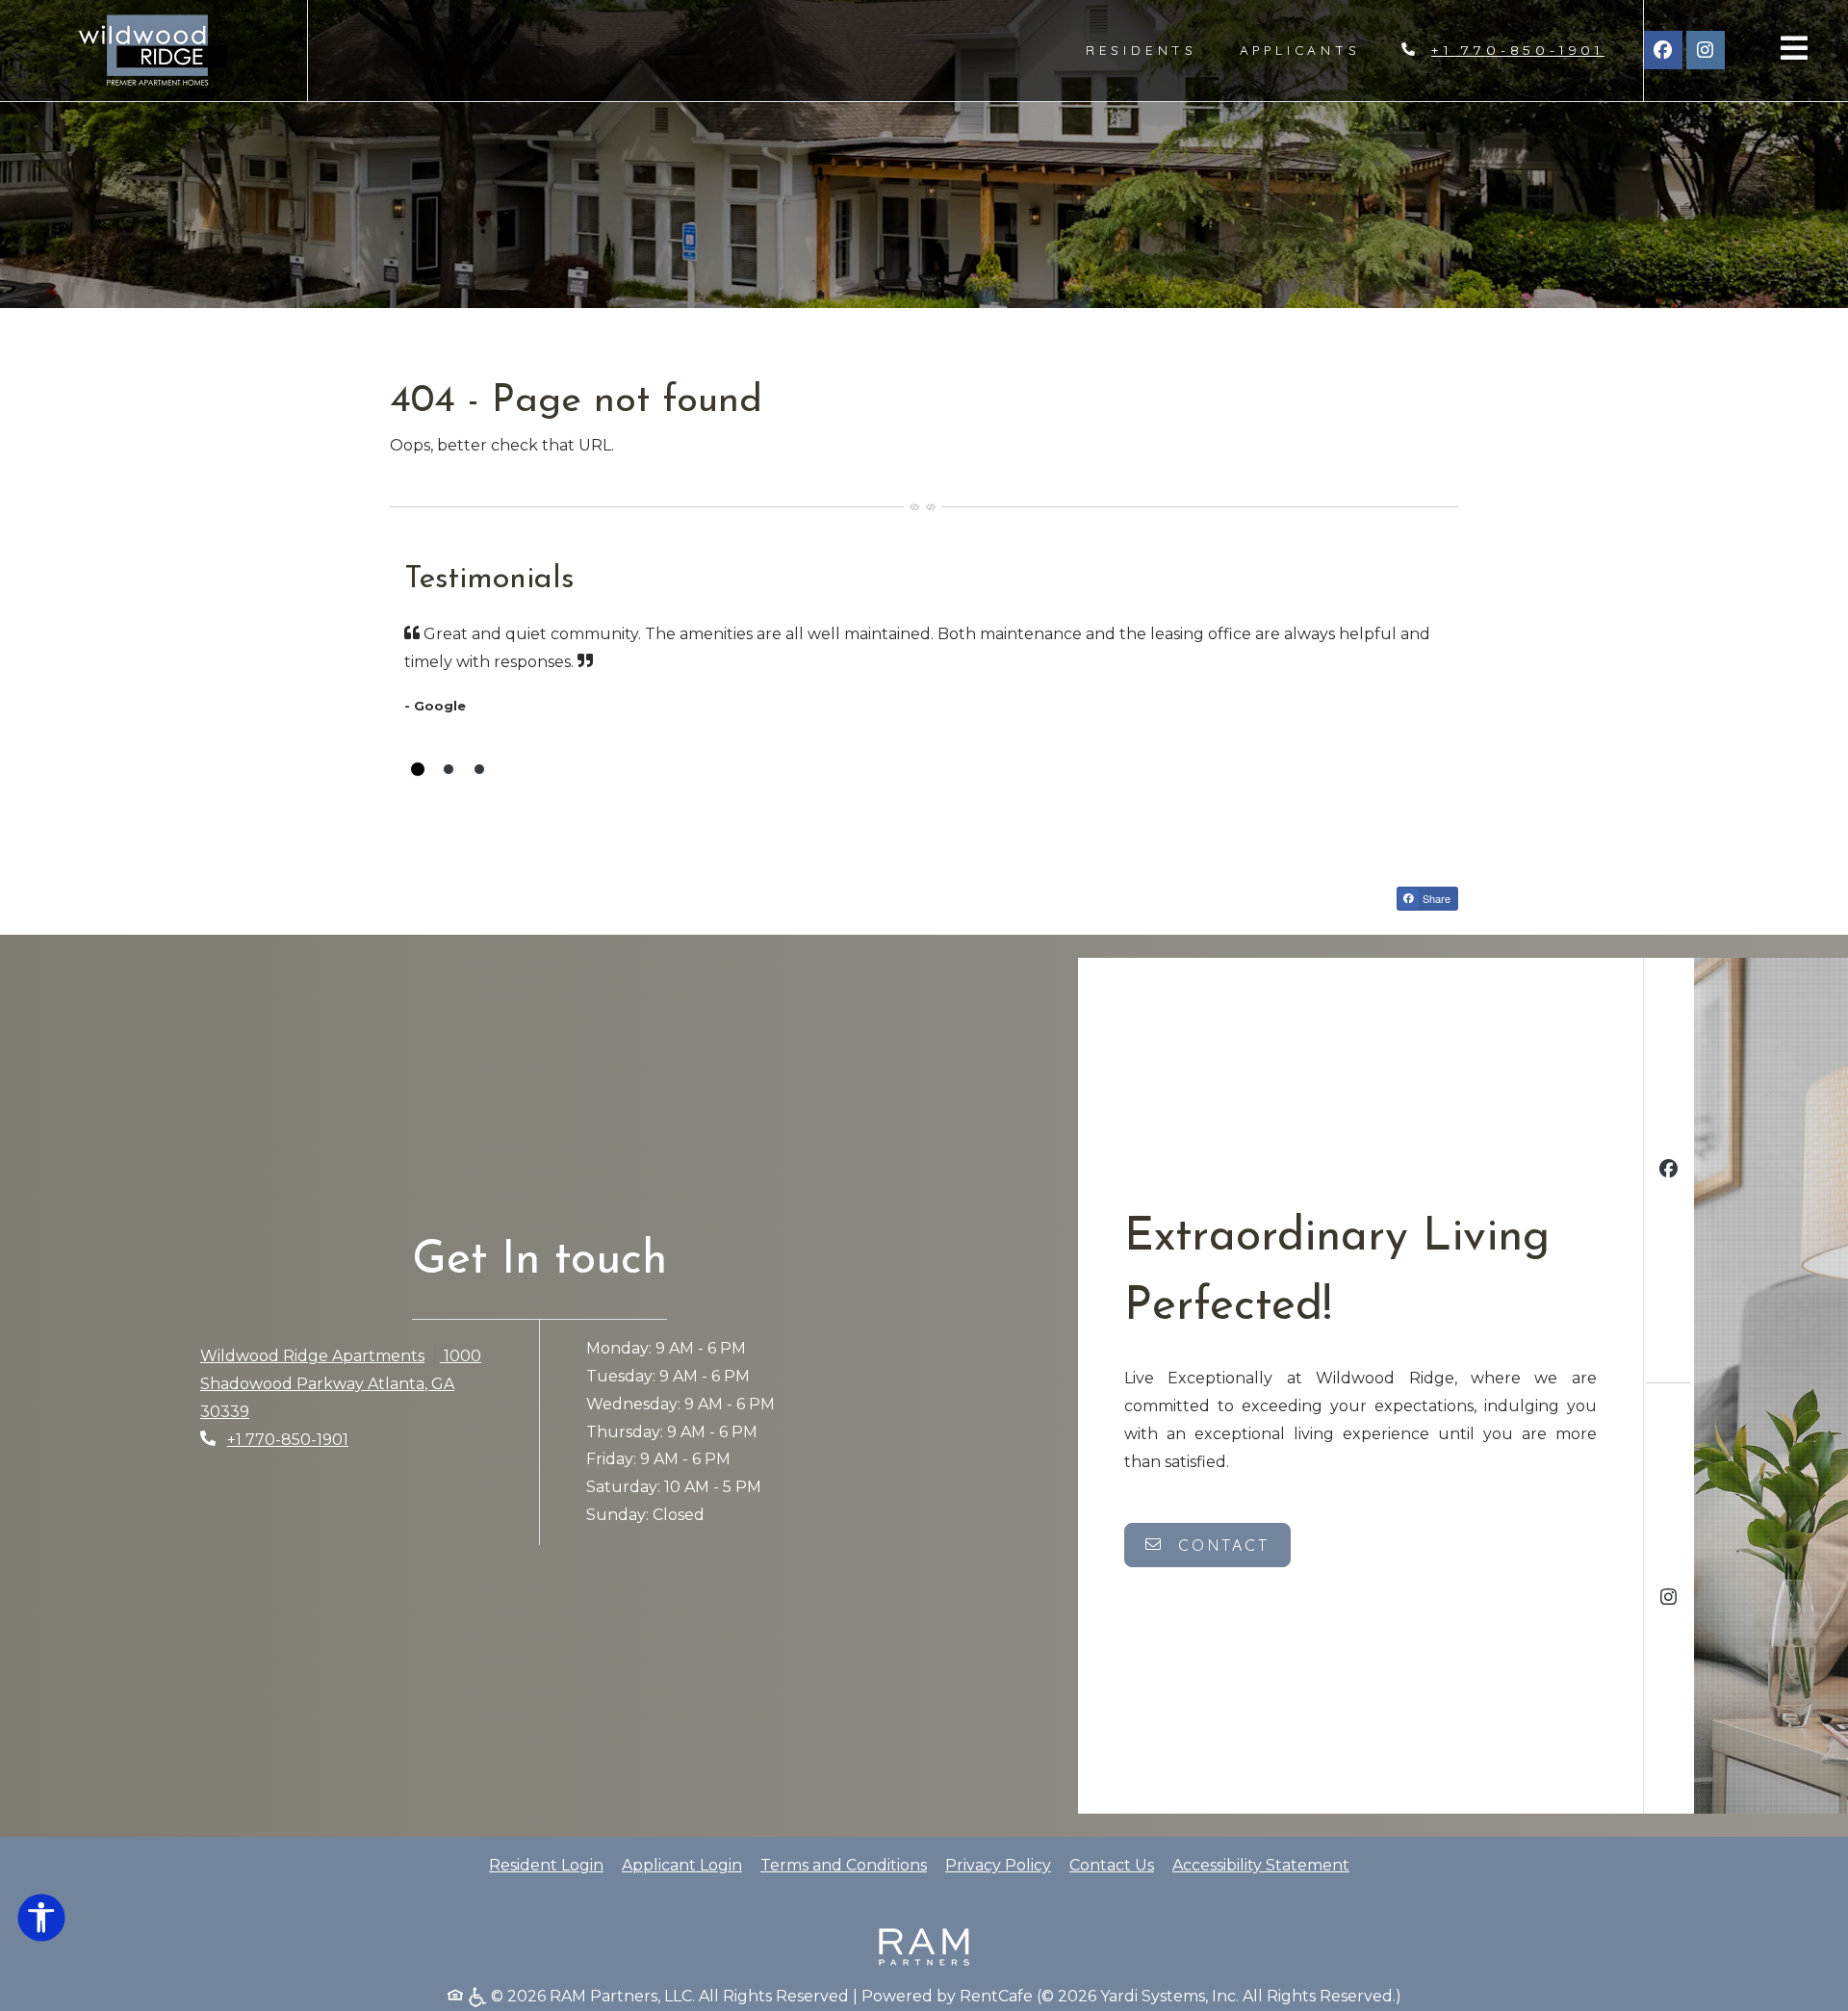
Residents (1152, 49)
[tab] (418, 769)
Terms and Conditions (844, 1865)
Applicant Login (682, 1865)
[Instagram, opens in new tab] (1706, 50)
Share (1435, 898)
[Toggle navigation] (1794, 48)
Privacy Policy (998, 1865)
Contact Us (1112, 1865)
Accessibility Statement (1261, 1865)
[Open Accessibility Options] (41, 1922)
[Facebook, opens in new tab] (1663, 50)
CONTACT (1221, 1545)
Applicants (1311, 49)
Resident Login (546, 1865)
